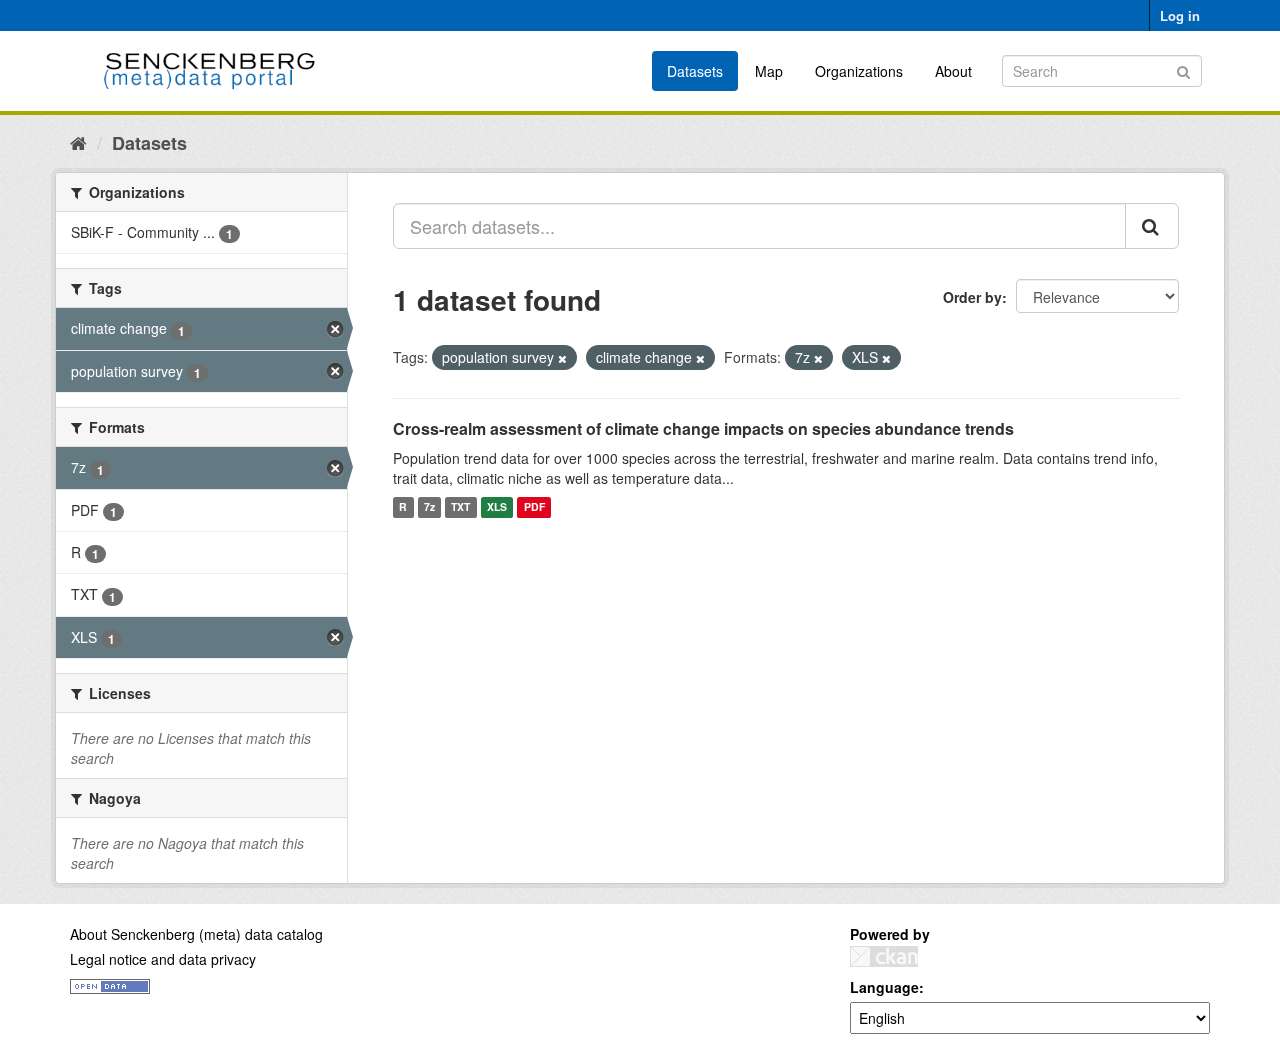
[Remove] (562, 358)
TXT (460, 507)
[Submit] (1183, 69)
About (953, 71)
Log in (1180, 15)
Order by (972, 297)
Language (884, 987)
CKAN (884, 956)
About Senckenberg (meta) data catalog (196, 934)
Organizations (859, 71)
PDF (534, 507)
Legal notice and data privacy (163, 959)
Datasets (695, 71)
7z (429, 507)
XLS (497, 507)
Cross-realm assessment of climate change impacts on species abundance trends (703, 428)
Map (769, 71)
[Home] (78, 142)
